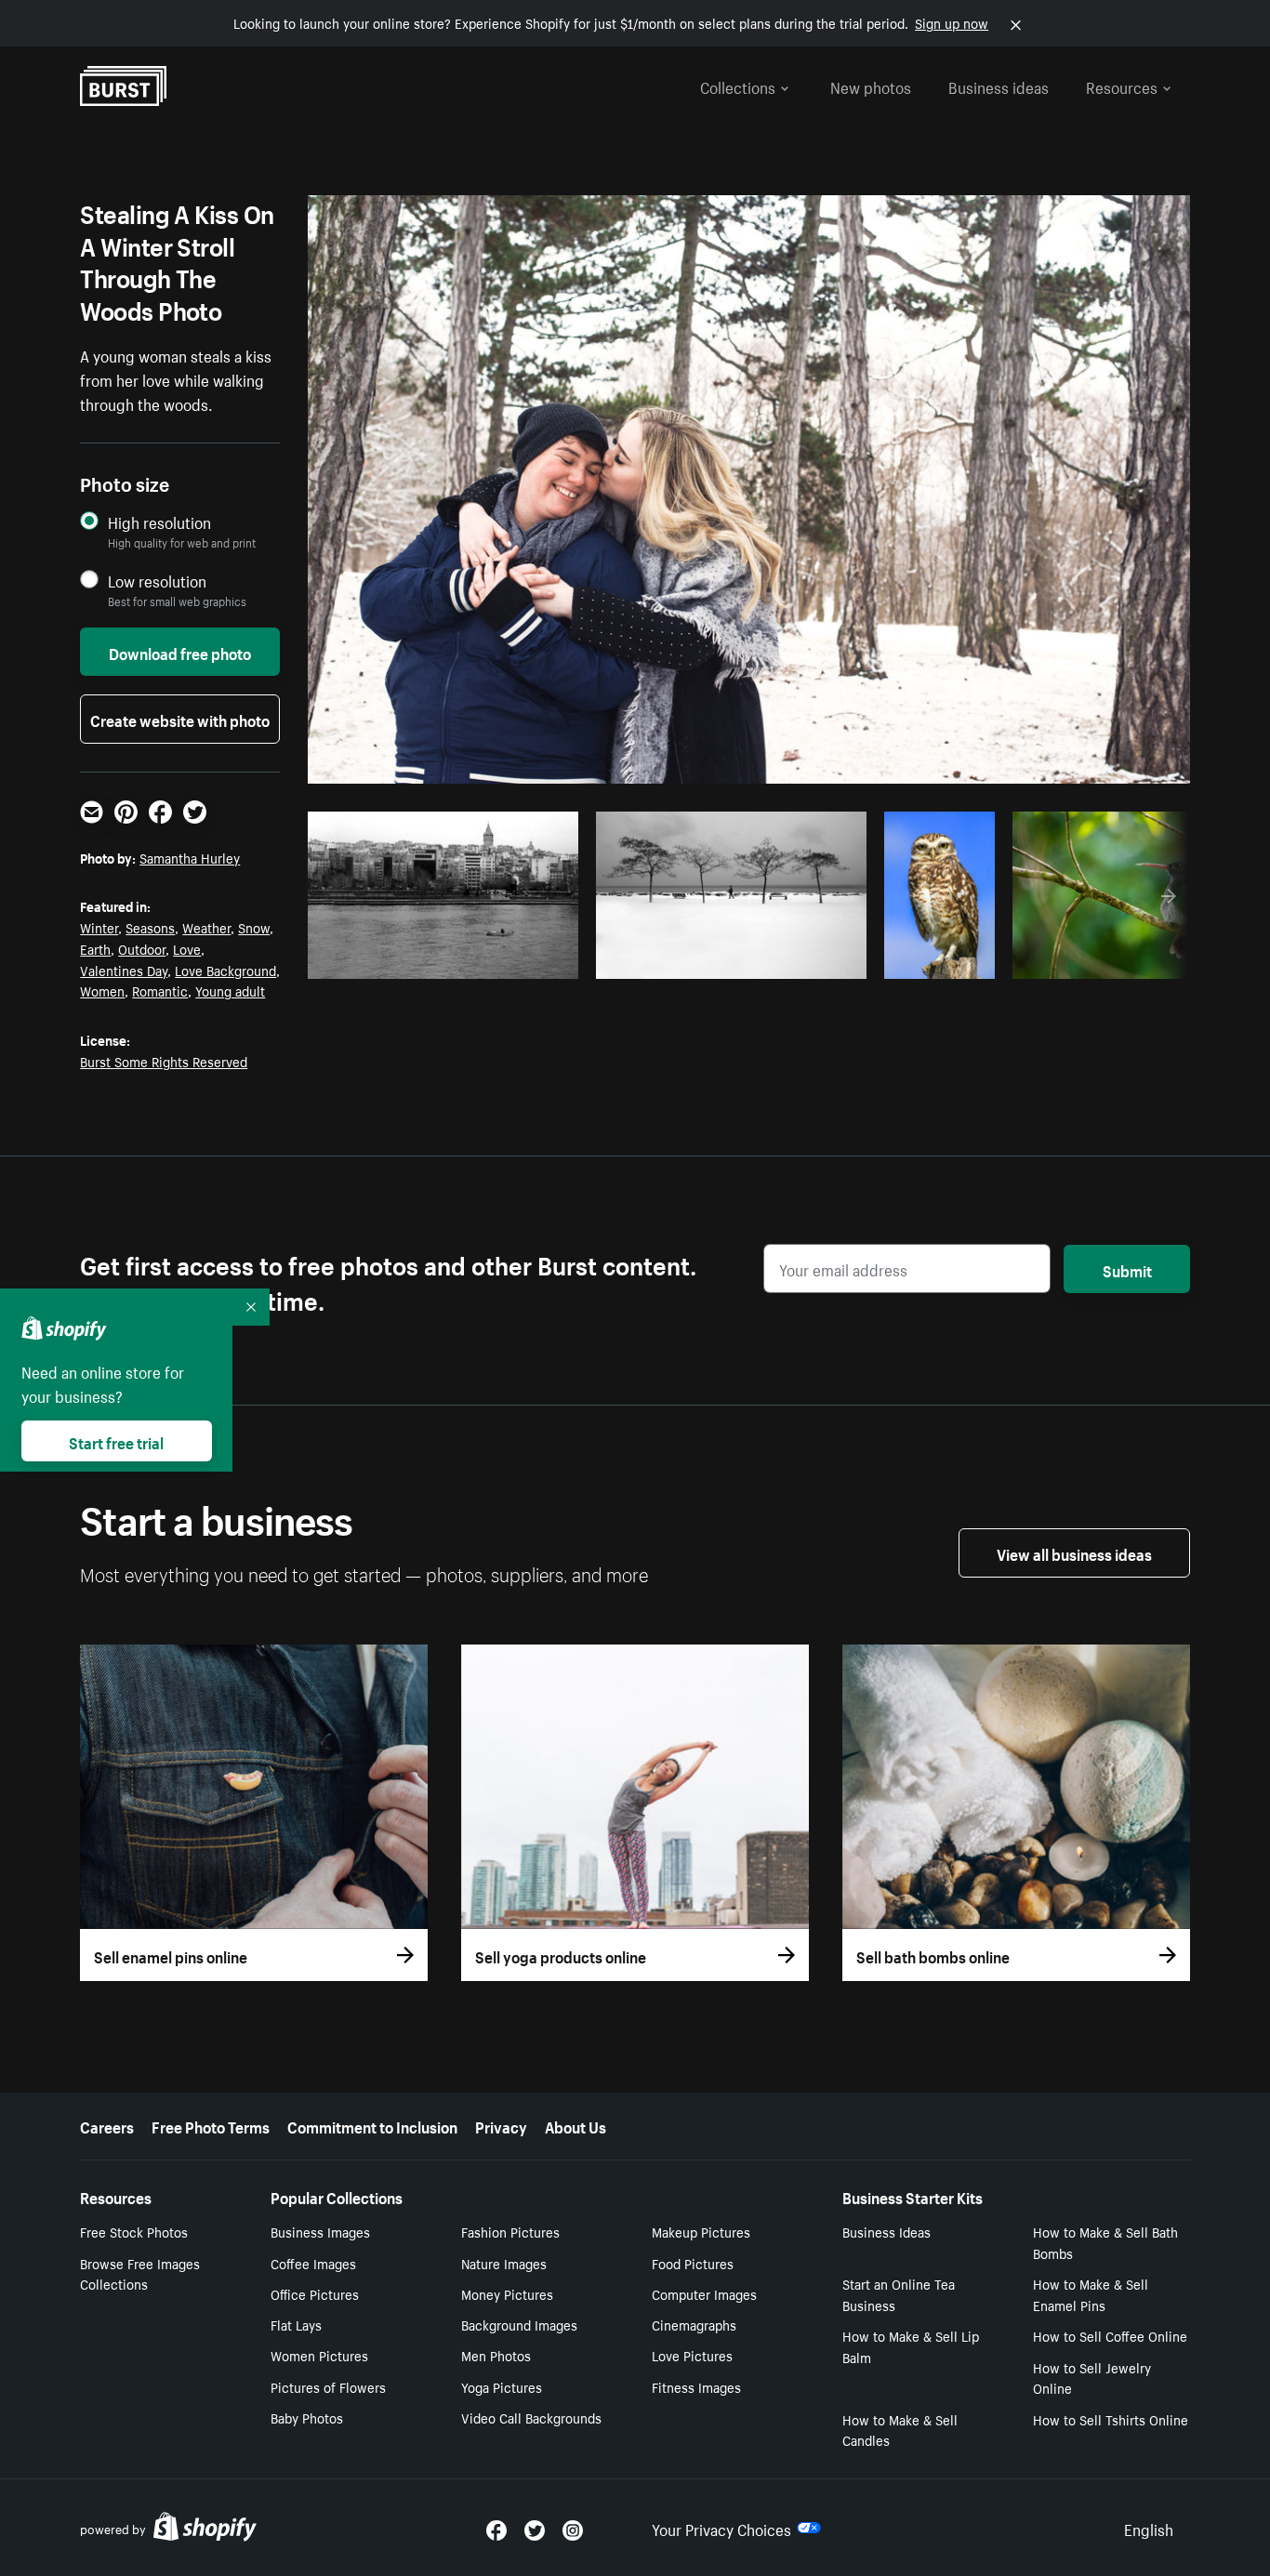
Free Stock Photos (134, 2231)
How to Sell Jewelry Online (1092, 2378)
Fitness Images (696, 2386)
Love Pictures (692, 2355)
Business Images (320, 2231)
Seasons (150, 927)
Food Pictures (693, 2263)
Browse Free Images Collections (140, 2273)
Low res (522, 958)
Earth (95, 948)
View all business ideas (1074, 1552)
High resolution (159, 522)
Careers (107, 2125)
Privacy (501, 2125)
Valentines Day (124, 970)
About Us (575, 2125)
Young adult (230, 990)
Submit (1127, 1269)
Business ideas (999, 86)
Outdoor (142, 948)
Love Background (225, 970)
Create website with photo (180, 719)
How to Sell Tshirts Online (1111, 2419)
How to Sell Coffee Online (1110, 2335)
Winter (99, 927)
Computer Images (704, 2293)
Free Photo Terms (211, 2125)
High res (450, 958)
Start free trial (116, 1441)
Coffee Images (313, 2263)
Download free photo (180, 652)
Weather (206, 927)
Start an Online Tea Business (899, 2294)
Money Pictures (507, 2293)
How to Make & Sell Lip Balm (911, 2346)
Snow (254, 927)
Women (102, 990)
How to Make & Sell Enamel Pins (1091, 2294)
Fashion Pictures (510, 2231)
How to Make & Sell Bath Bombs (1105, 2242)
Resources (1122, 86)
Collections (738, 86)
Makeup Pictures (701, 2231)
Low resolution (157, 581)
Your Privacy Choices (721, 2528)
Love (187, 948)
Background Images (519, 2324)
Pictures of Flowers (328, 2386)
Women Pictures (319, 2355)
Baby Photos (307, 2417)
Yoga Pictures (502, 2386)
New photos (871, 86)
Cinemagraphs (694, 2324)
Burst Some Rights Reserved (164, 1061)
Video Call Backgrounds (531, 2417)
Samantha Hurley (190, 857)
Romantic (160, 990)
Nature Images (504, 2263)
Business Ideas (886, 2231)
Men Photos (496, 2355)
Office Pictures (315, 2293)
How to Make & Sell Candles (900, 2430)
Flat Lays (296, 2324)
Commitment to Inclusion (372, 2125)
